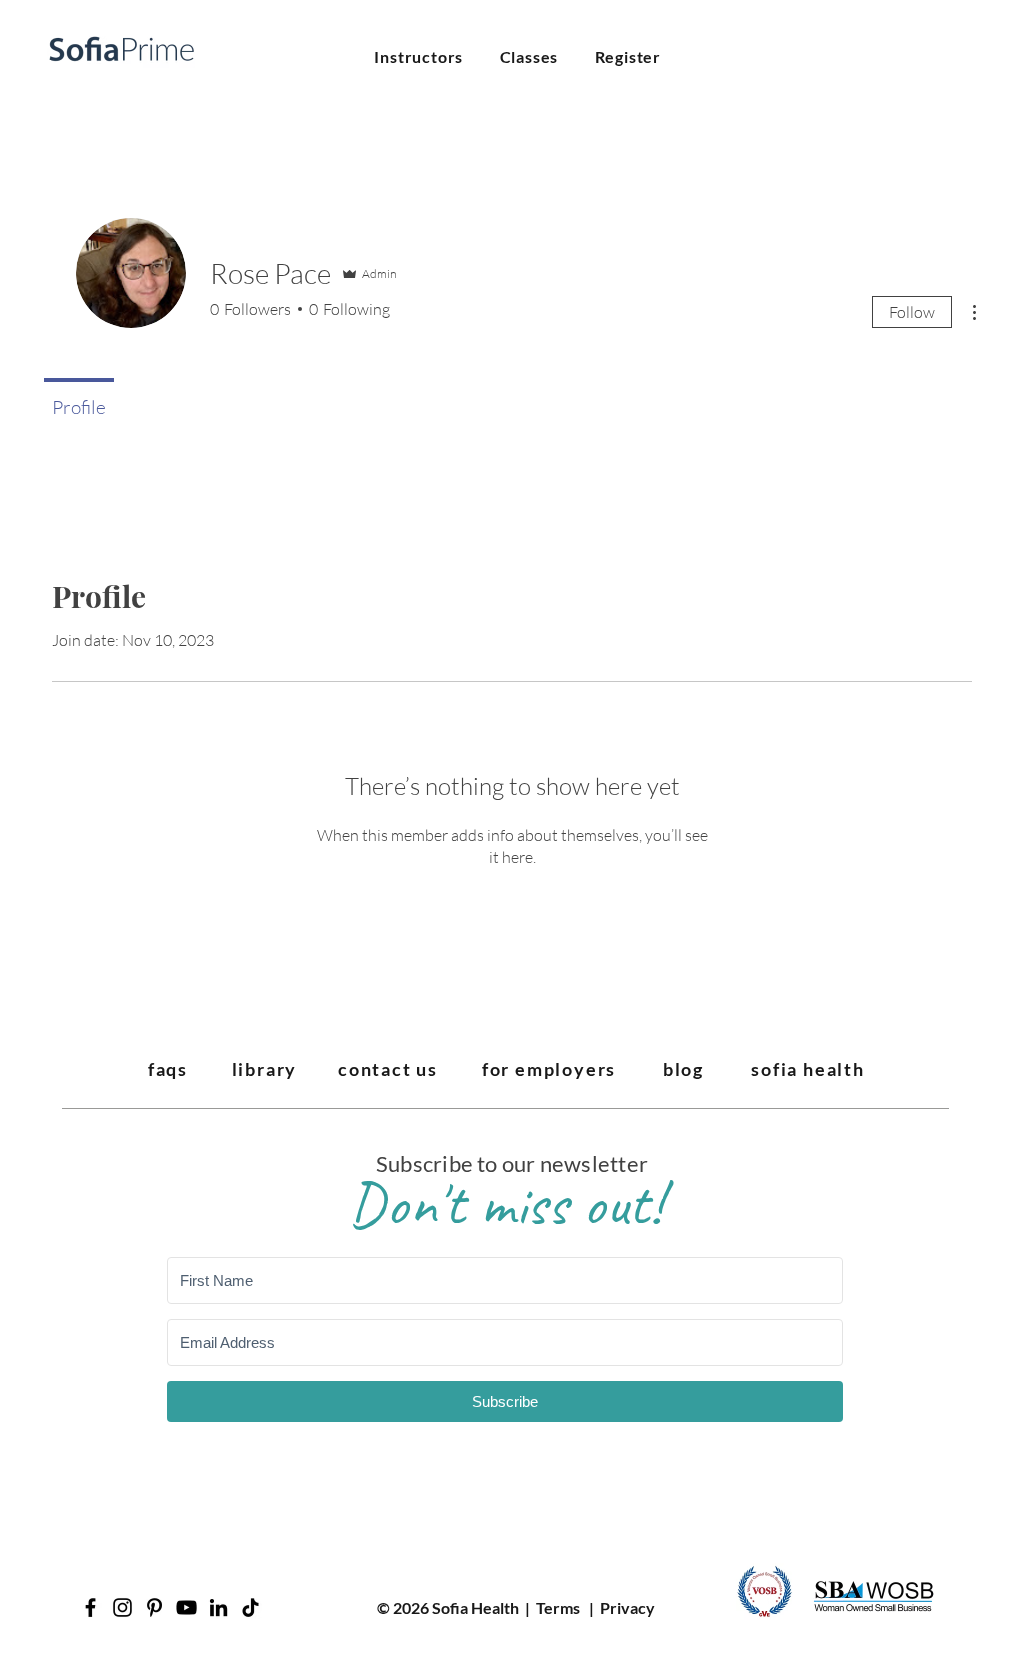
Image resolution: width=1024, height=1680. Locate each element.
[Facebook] (90, 1607)
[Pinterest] (154, 1607)
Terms (558, 1607)
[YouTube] (186, 1607)
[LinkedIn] (218, 1607)
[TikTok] (250, 1607)
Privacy (627, 1607)
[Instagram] (122, 1607)
